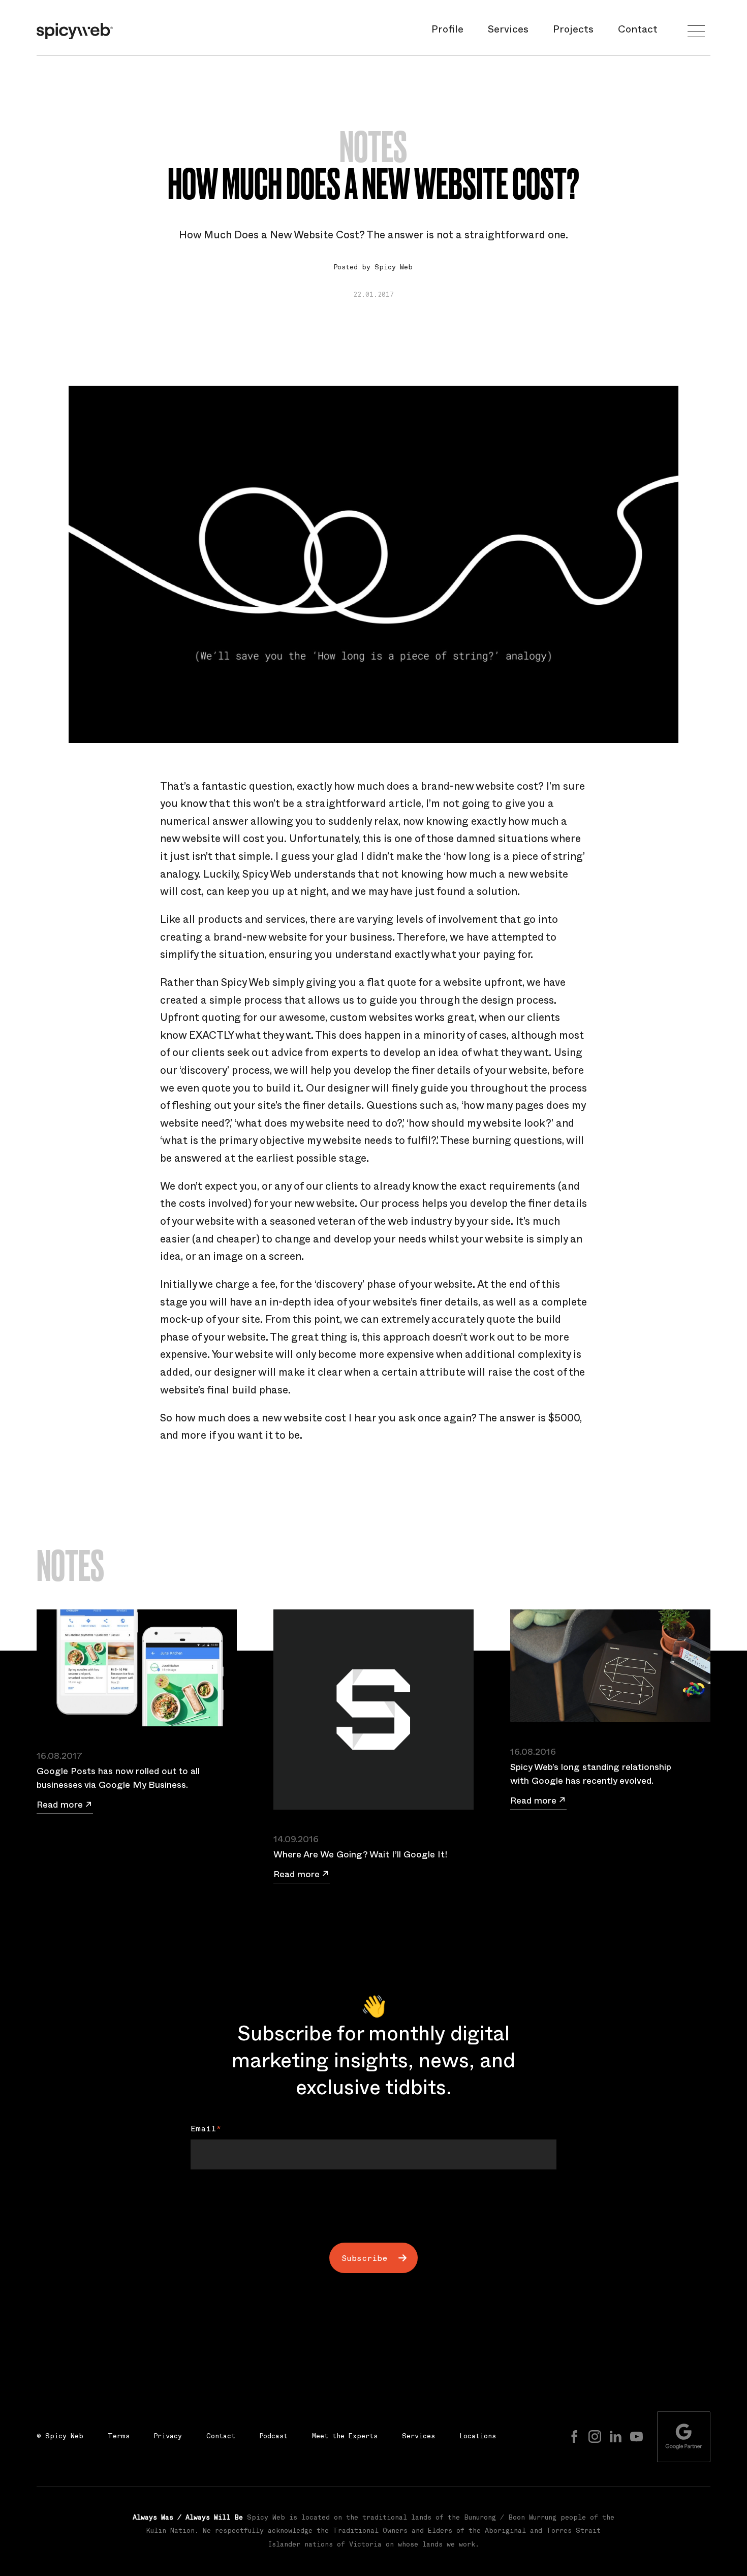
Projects (573, 31)
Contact (638, 31)
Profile (447, 31)
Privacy (168, 2437)
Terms (119, 2437)
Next (365, 2192)
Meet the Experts (345, 2437)
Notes (373, 147)
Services (508, 31)
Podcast (274, 2437)
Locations (478, 2437)
